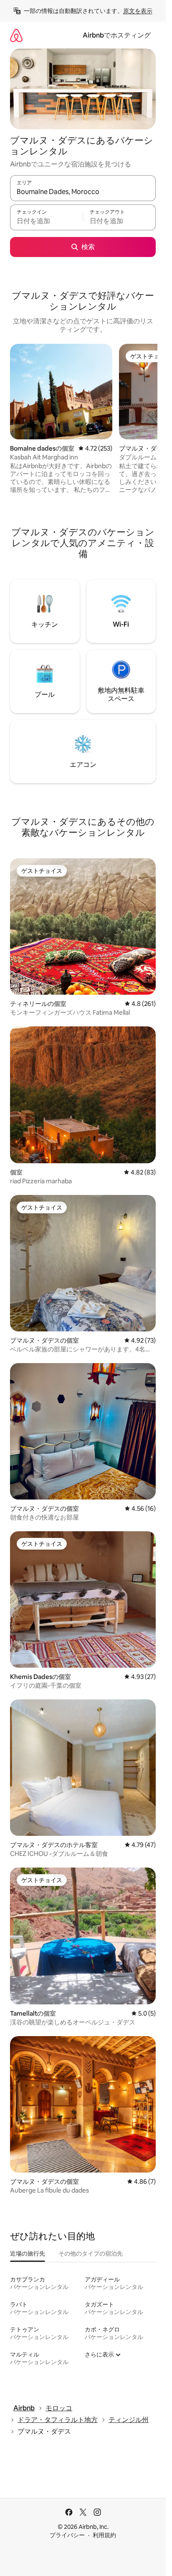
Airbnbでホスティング (117, 35)
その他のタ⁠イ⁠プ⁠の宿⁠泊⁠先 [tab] (91, 2253)
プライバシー (67, 2535)
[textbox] (46, 221)
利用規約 (104, 2535)
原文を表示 (138, 11)
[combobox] (83, 192)
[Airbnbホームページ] (16, 35)
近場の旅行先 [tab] (28, 2253)
